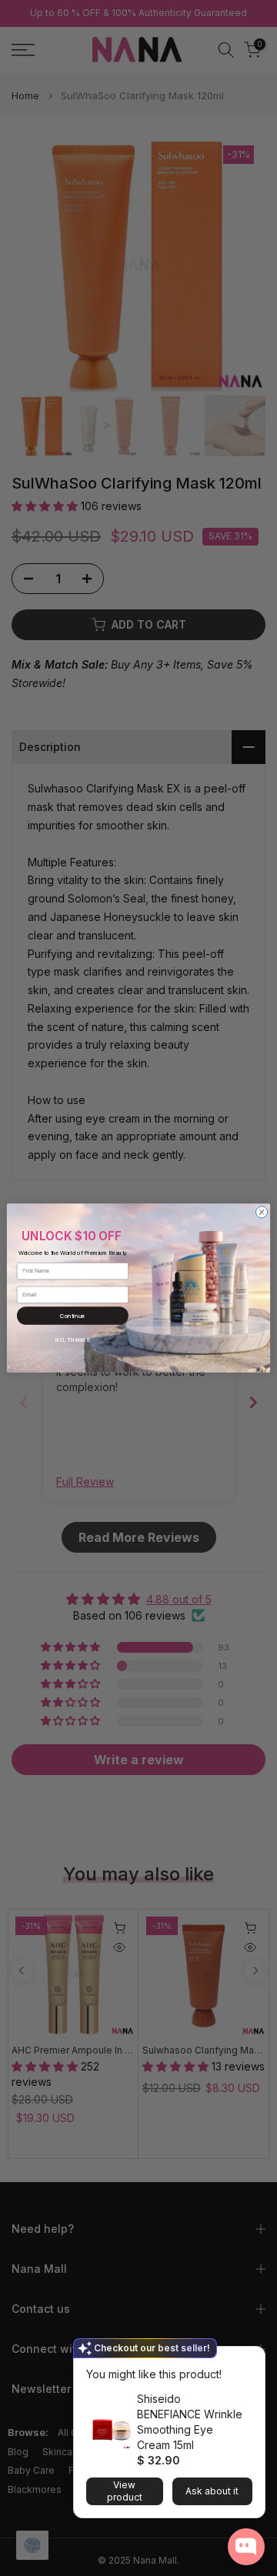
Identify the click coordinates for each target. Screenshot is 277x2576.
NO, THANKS (72, 1340)
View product (125, 2491)
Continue (73, 1315)
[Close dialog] (261, 1212)
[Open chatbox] (246, 2547)
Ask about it (212, 2491)
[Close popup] (249, 2360)
